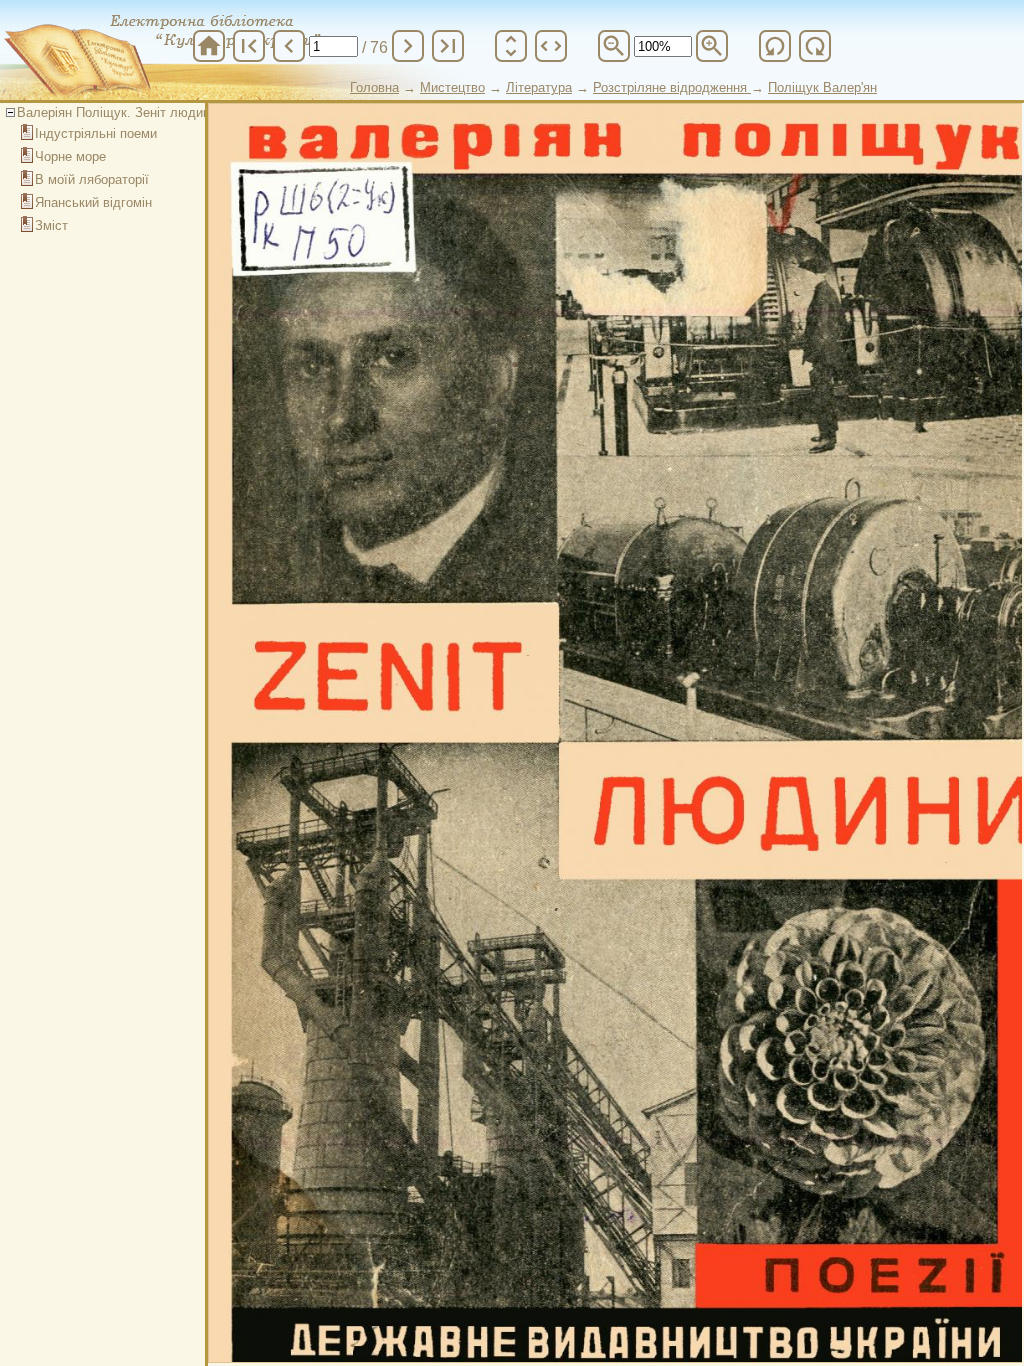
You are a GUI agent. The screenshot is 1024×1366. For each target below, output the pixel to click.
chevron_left (289, 46)
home (209, 46)
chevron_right (408, 46)
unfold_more (511, 46)
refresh (775, 46)
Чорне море (70, 156)
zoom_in (712, 46)
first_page (249, 46)
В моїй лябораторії (92, 179)
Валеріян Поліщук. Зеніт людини (117, 112)
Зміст (51, 225)
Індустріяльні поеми (96, 133)
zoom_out (614, 46)
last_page (448, 46)
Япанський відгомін (93, 202)
